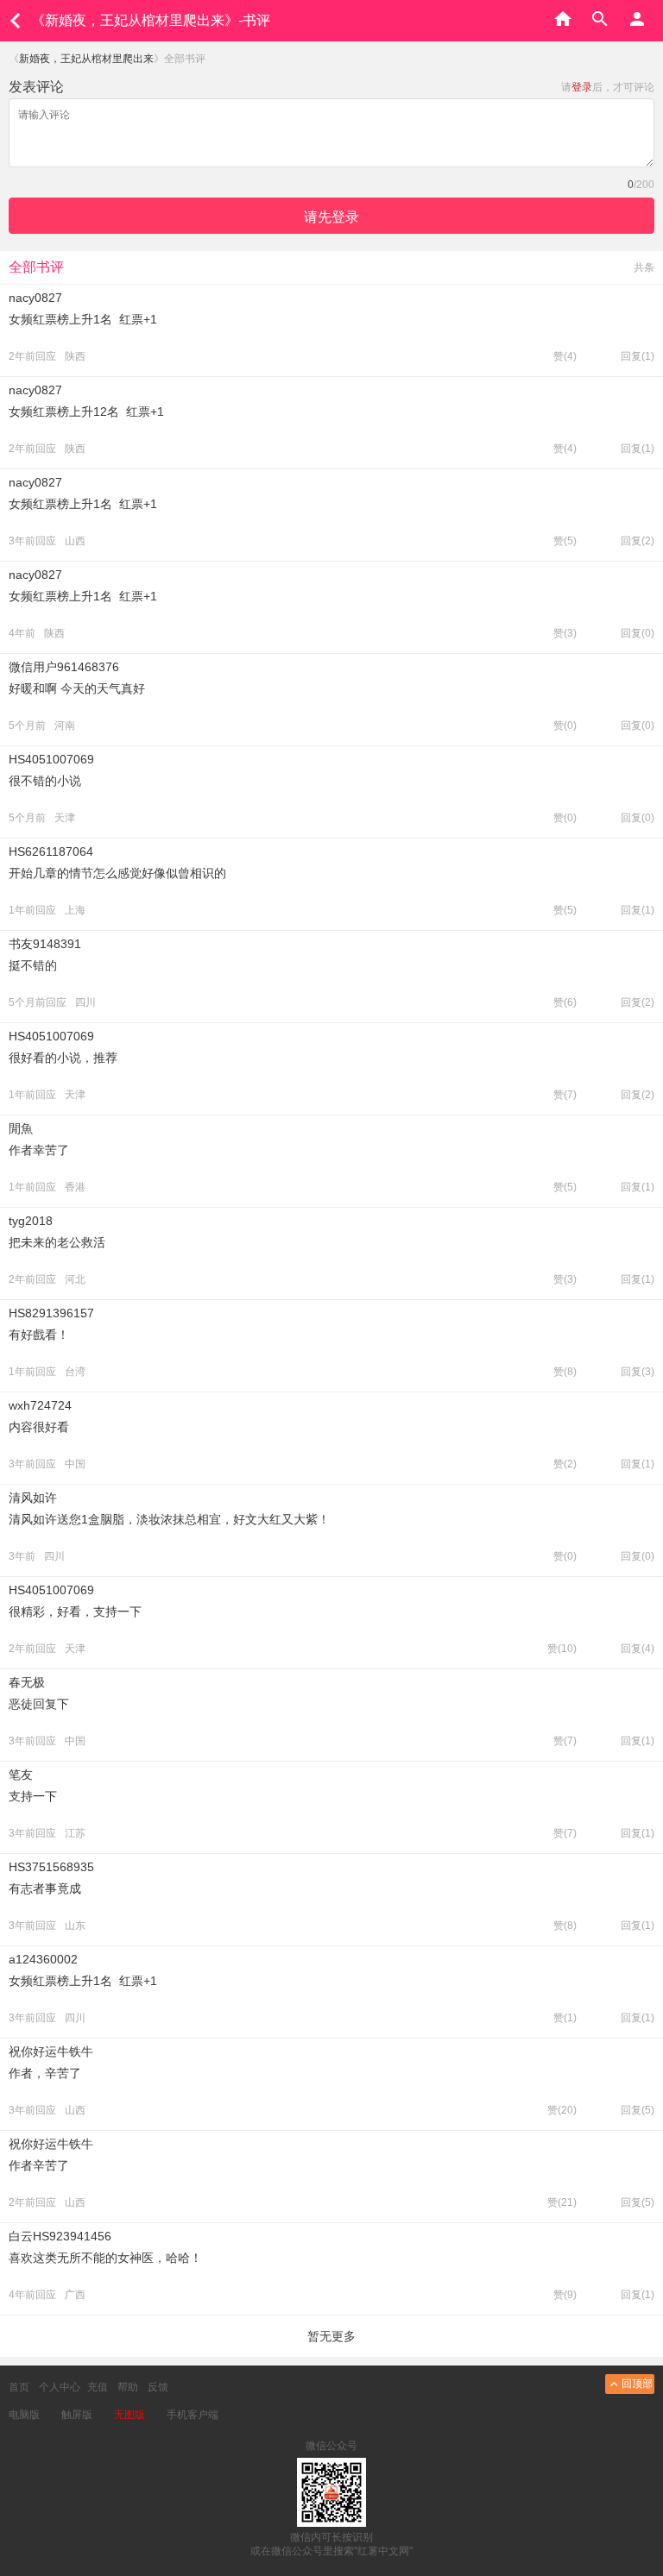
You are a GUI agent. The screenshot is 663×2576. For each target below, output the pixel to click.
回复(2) (638, 541)
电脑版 (24, 2415)
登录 (582, 87)
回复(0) (638, 633)
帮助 (128, 2387)
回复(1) (638, 356)
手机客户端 (193, 2415)
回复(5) (638, 2110)
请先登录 (331, 217)
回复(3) (638, 1372)
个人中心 (60, 2387)
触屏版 (77, 2415)
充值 (98, 2387)
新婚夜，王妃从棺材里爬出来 (86, 59)
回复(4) (638, 1649)
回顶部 (637, 2384)
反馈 (158, 2387)
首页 (19, 2387)
